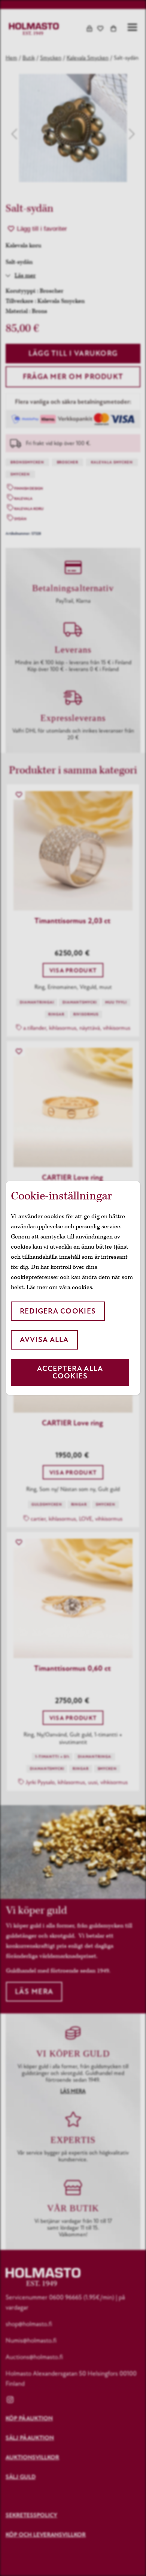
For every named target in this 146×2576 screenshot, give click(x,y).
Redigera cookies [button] (58, 1311)
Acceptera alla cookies (70, 1372)
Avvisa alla (44, 1340)
